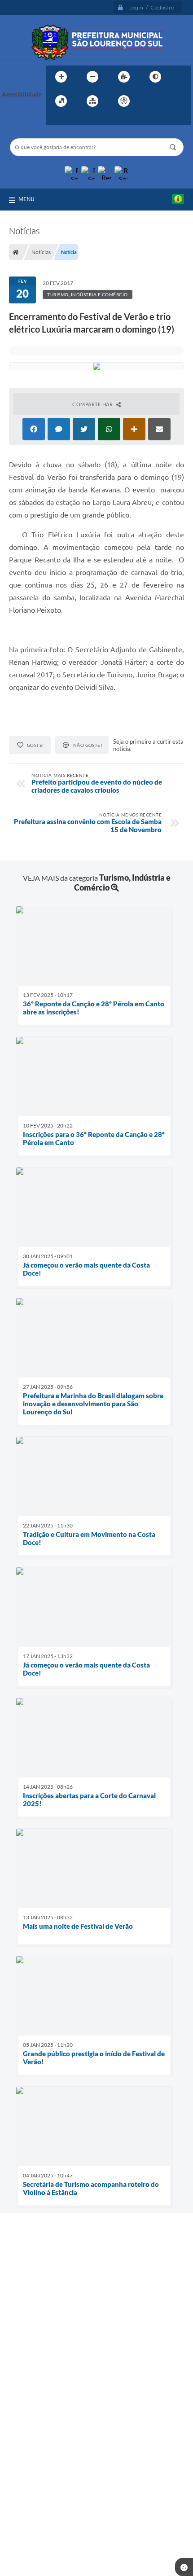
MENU (26, 199)
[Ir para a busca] (55, 119)
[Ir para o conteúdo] (149, 101)
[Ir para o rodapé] (75, 119)
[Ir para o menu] (169, 101)
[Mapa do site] (92, 101)
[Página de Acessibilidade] (124, 101)
